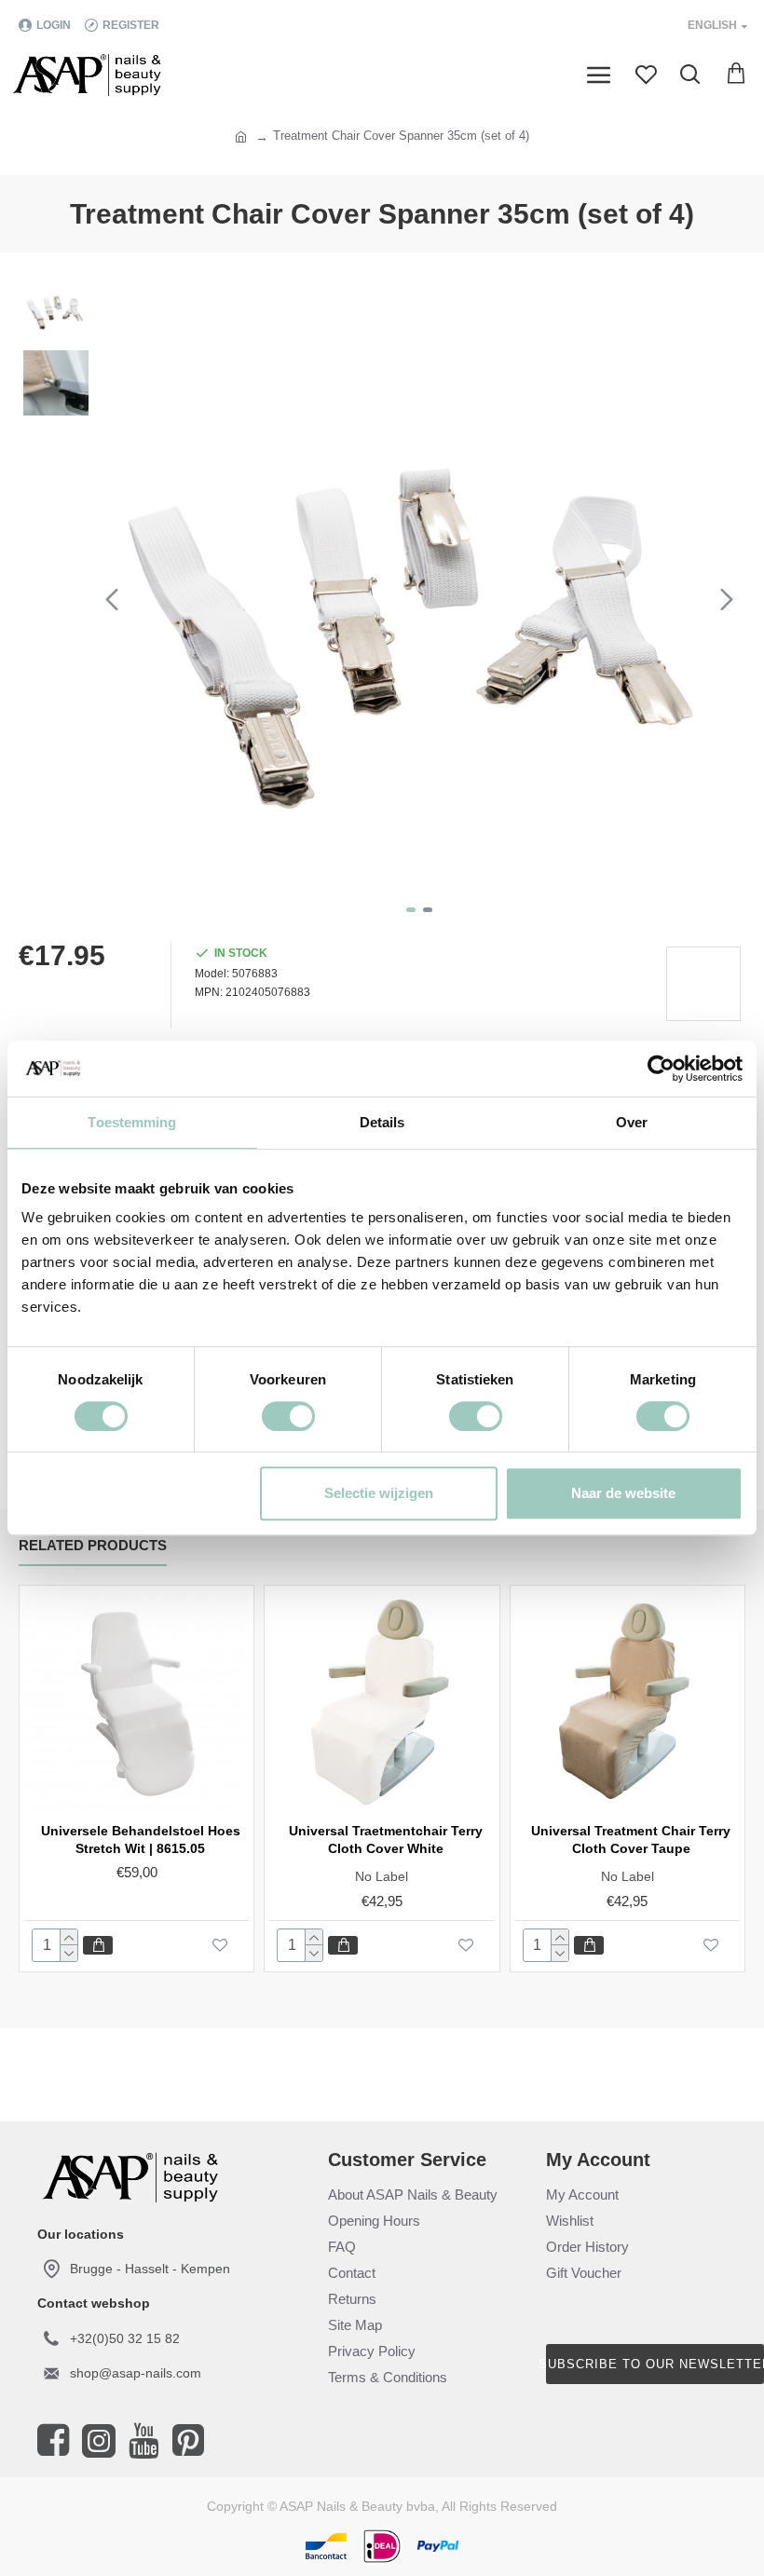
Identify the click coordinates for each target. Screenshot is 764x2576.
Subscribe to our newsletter (655, 2364)
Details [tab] (382, 1122)
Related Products (93, 1545)
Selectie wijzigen (379, 1493)
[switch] (288, 1416)
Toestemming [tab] (132, 1122)
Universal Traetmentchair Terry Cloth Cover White (386, 1839)
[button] (112, 599)
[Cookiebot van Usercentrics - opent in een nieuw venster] (661, 1069)
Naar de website (623, 1493)
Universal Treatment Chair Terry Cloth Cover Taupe (631, 1839)
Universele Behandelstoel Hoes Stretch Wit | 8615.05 (141, 1839)
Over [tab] (632, 1122)
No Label (382, 1876)
